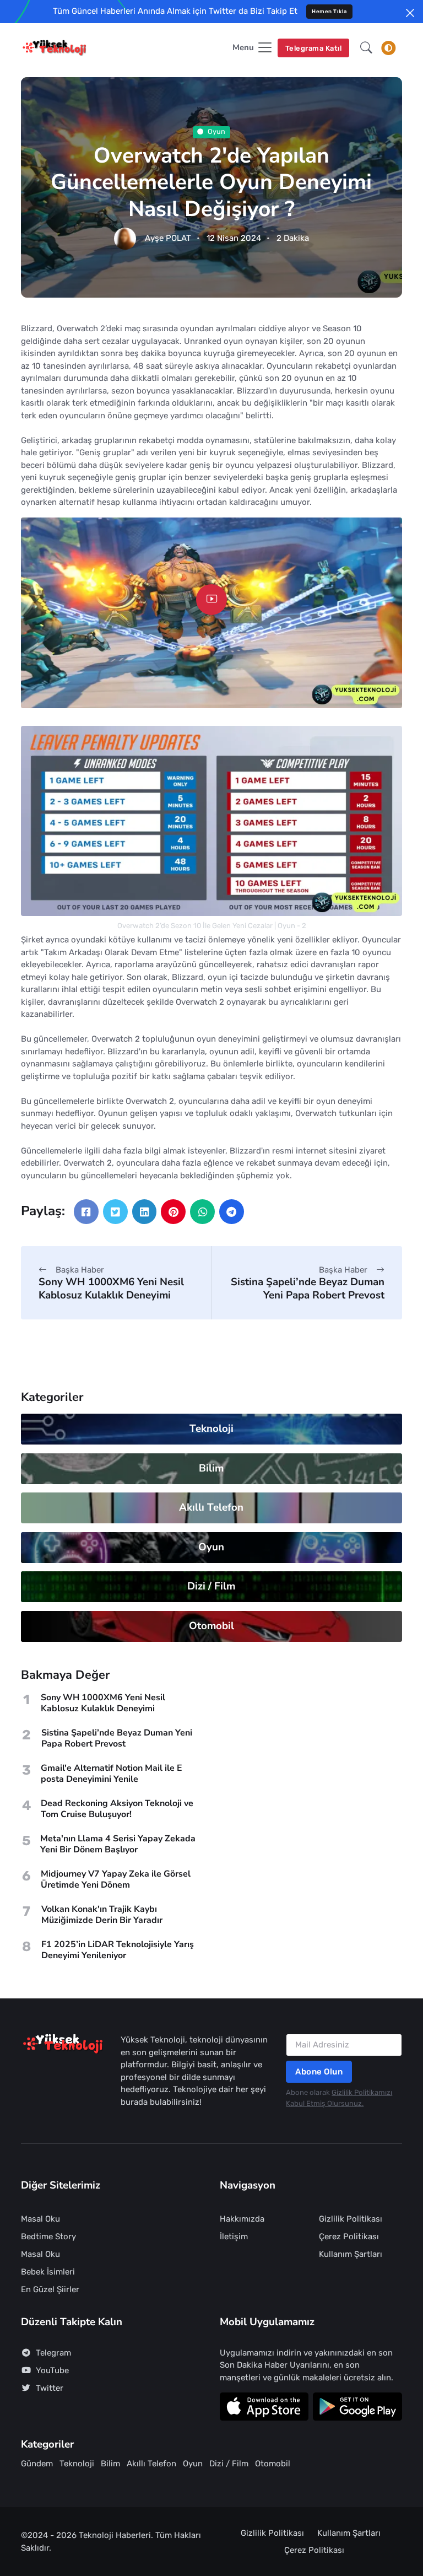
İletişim (234, 2237)
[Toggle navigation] (388, 48)
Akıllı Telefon (212, 1507)
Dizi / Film (212, 1586)
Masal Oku (40, 2219)
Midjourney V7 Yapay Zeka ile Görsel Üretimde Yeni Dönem (116, 1879)
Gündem (37, 2464)
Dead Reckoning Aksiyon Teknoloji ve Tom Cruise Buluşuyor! (117, 1809)
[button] (366, 48)
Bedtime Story (48, 2237)
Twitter (50, 2388)
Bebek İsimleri (48, 2272)
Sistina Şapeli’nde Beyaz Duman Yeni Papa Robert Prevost (308, 1288)
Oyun (217, 132)
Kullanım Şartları (351, 2254)
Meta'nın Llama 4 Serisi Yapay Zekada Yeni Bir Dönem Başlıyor (118, 1844)
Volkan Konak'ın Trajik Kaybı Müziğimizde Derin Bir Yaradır (102, 1915)
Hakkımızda (242, 2219)
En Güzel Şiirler (50, 2289)
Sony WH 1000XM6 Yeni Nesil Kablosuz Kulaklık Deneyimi (111, 1288)
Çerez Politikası (349, 2237)
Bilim (212, 1468)
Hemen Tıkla (329, 11)
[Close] (410, 13)
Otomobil (211, 1626)
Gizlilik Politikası (351, 2219)
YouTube (52, 2370)
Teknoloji (211, 1429)
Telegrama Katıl (314, 48)
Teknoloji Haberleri (115, 2535)
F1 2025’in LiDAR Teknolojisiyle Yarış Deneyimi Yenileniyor (118, 1950)
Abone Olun (319, 2072)
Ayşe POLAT (168, 239)
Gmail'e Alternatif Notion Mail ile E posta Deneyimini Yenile (112, 1774)
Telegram (53, 2353)
